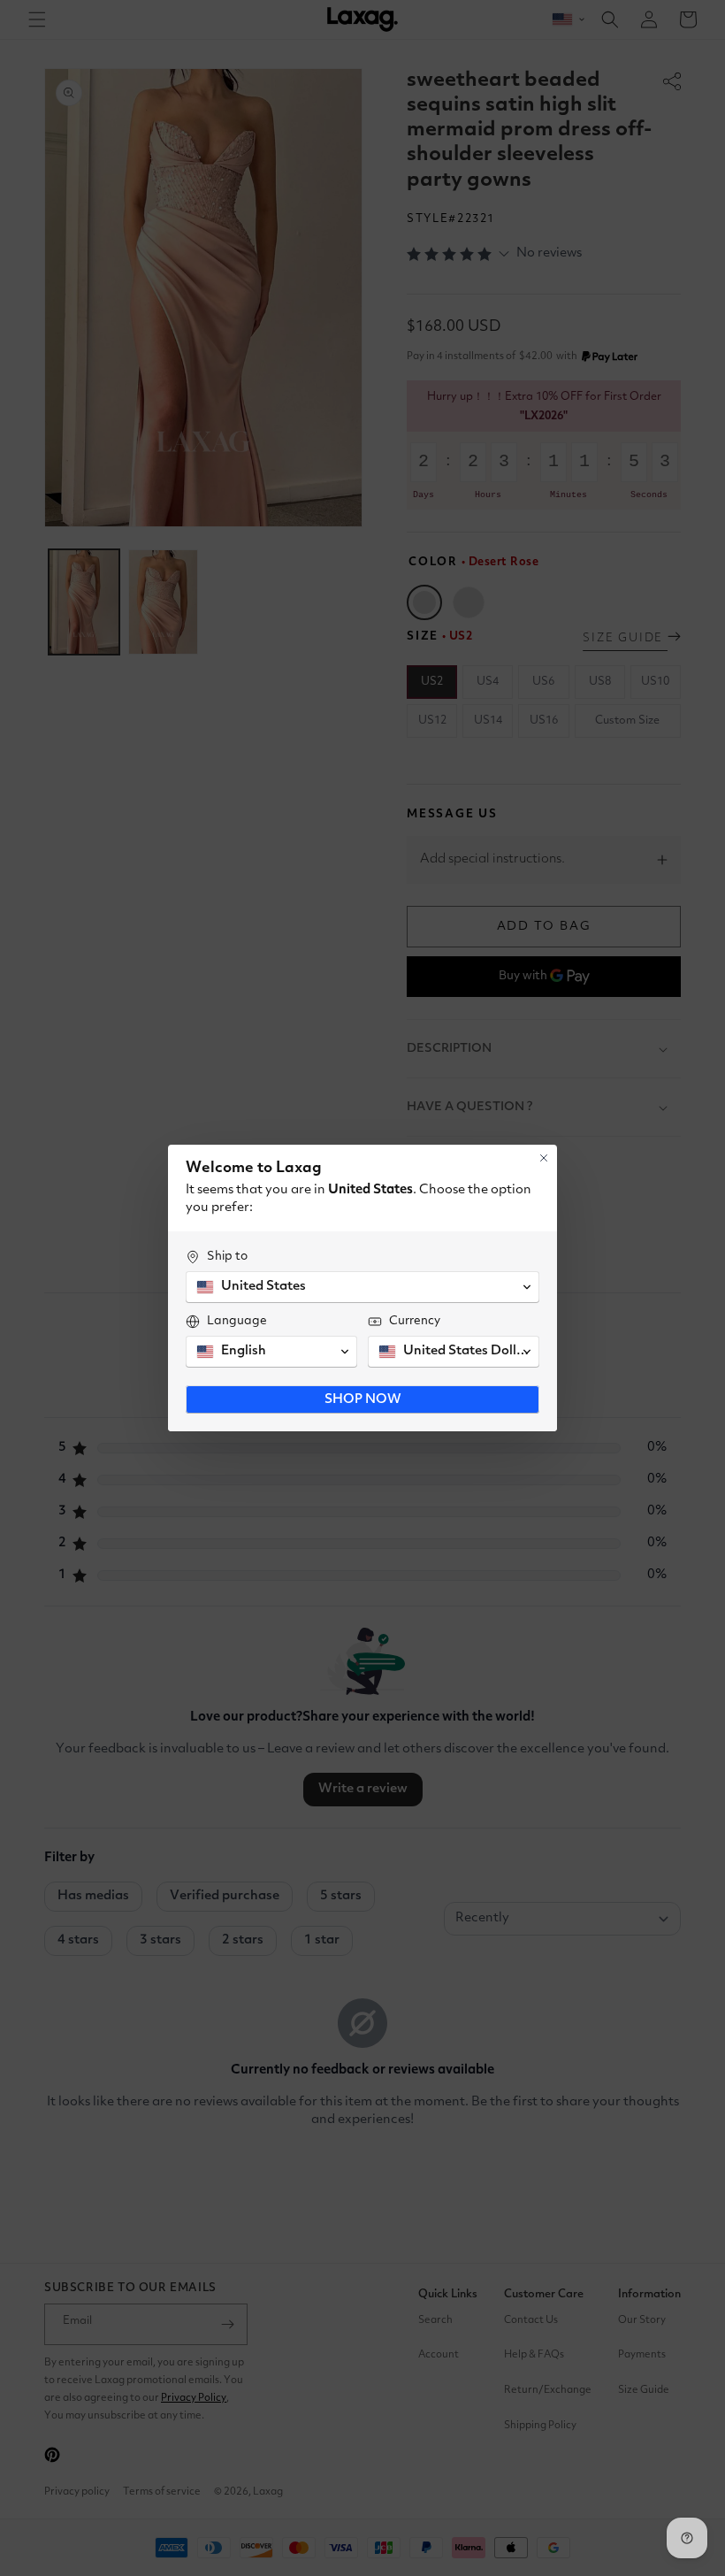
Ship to (227, 1256)
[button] (362, 1287)
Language (237, 1321)
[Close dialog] (544, 1158)
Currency (415, 1321)
